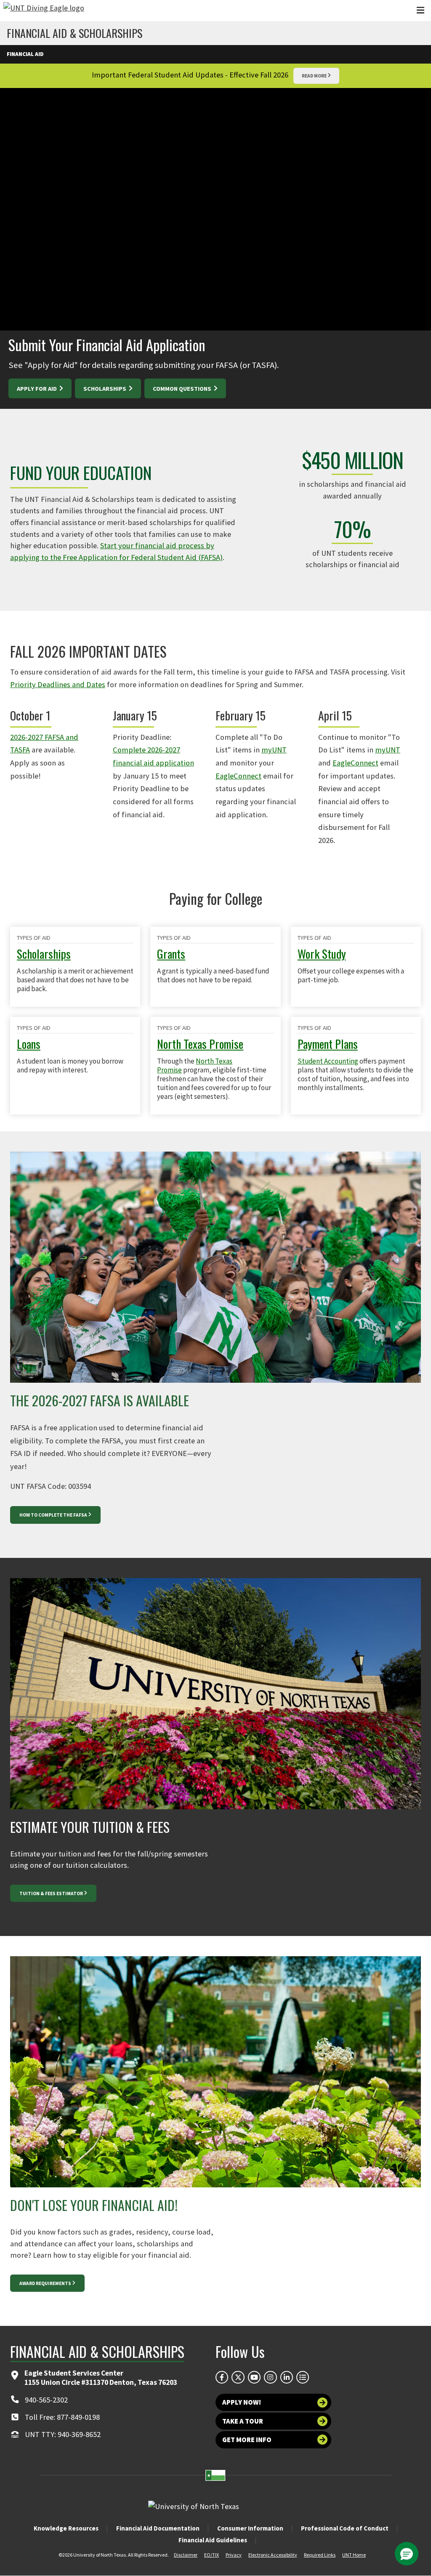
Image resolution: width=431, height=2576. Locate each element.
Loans (29, 1044)
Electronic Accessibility (273, 2555)
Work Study (322, 953)
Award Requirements (45, 2283)
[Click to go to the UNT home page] (44, 11)
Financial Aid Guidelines (213, 2540)
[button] (407, 2554)
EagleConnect (238, 776)
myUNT (274, 750)
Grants (171, 953)
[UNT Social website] (303, 2377)
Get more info (247, 2440)
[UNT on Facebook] (222, 2377)
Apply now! (242, 2402)
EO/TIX (212, 2555)
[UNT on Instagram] (270, 2377)
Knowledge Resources (66, 2528)
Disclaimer (186, 2555)
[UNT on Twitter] (238, 2377)
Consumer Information (250, 2528)
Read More (314, 76)
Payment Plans (328, 1044)
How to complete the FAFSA (53, 1515)
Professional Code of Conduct (345, 2528)
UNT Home (354, 2555)
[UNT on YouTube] (254, 2377)
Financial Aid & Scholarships (74, 33)
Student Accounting (328, 1061)
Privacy (234, 2555)
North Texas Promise (200, 1044)
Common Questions (183, 389)
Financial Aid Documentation (158, 2528)
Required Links (320, 2555)
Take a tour (243, 2421)
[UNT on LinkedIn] (287, 2377)
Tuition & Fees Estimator (51, 1893)
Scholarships (105, 389)
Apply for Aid (37, 389)
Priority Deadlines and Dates (58, 684)
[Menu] (420, 10)
